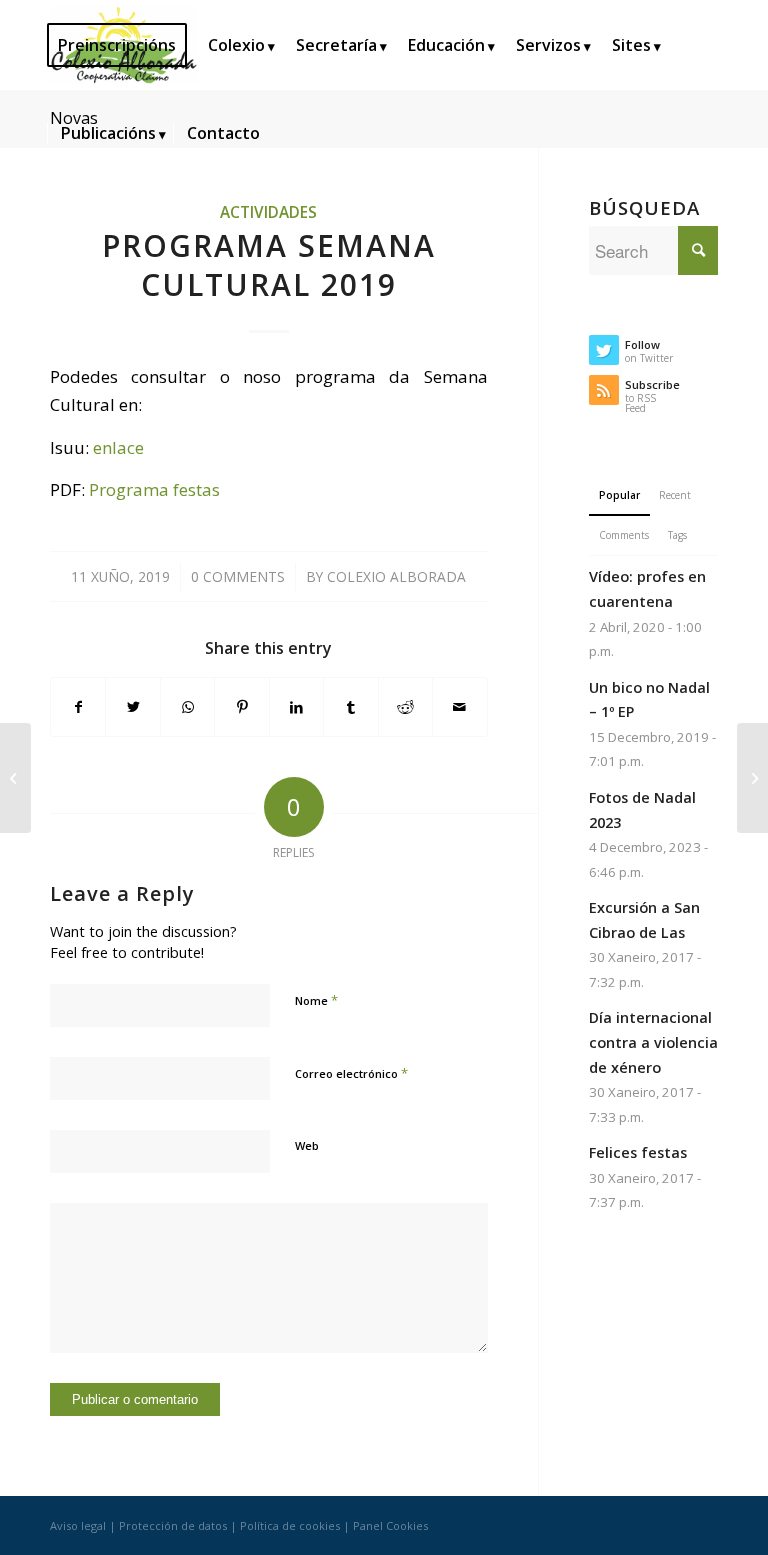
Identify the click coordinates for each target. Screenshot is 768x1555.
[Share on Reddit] (405, 707)
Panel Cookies (390, 1525)
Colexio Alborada (396, 576)
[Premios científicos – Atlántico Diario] (15, 778)
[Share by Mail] (459, 707)
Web (307, 1145)
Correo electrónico (351, 1073)
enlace (118, 447)
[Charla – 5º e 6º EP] (752, 778)
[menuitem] (123, 45)
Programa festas (154, 489)
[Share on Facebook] (78, 707)
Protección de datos (173, 1525)
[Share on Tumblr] (350, 707)
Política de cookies (290, 1525)
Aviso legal (78, 1525)
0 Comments (238, 576)
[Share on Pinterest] (241, 707)
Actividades (268, 212)
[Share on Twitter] (132, 707)
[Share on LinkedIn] (296, 707)
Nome (316, 1000)
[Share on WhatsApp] (187, 707)
